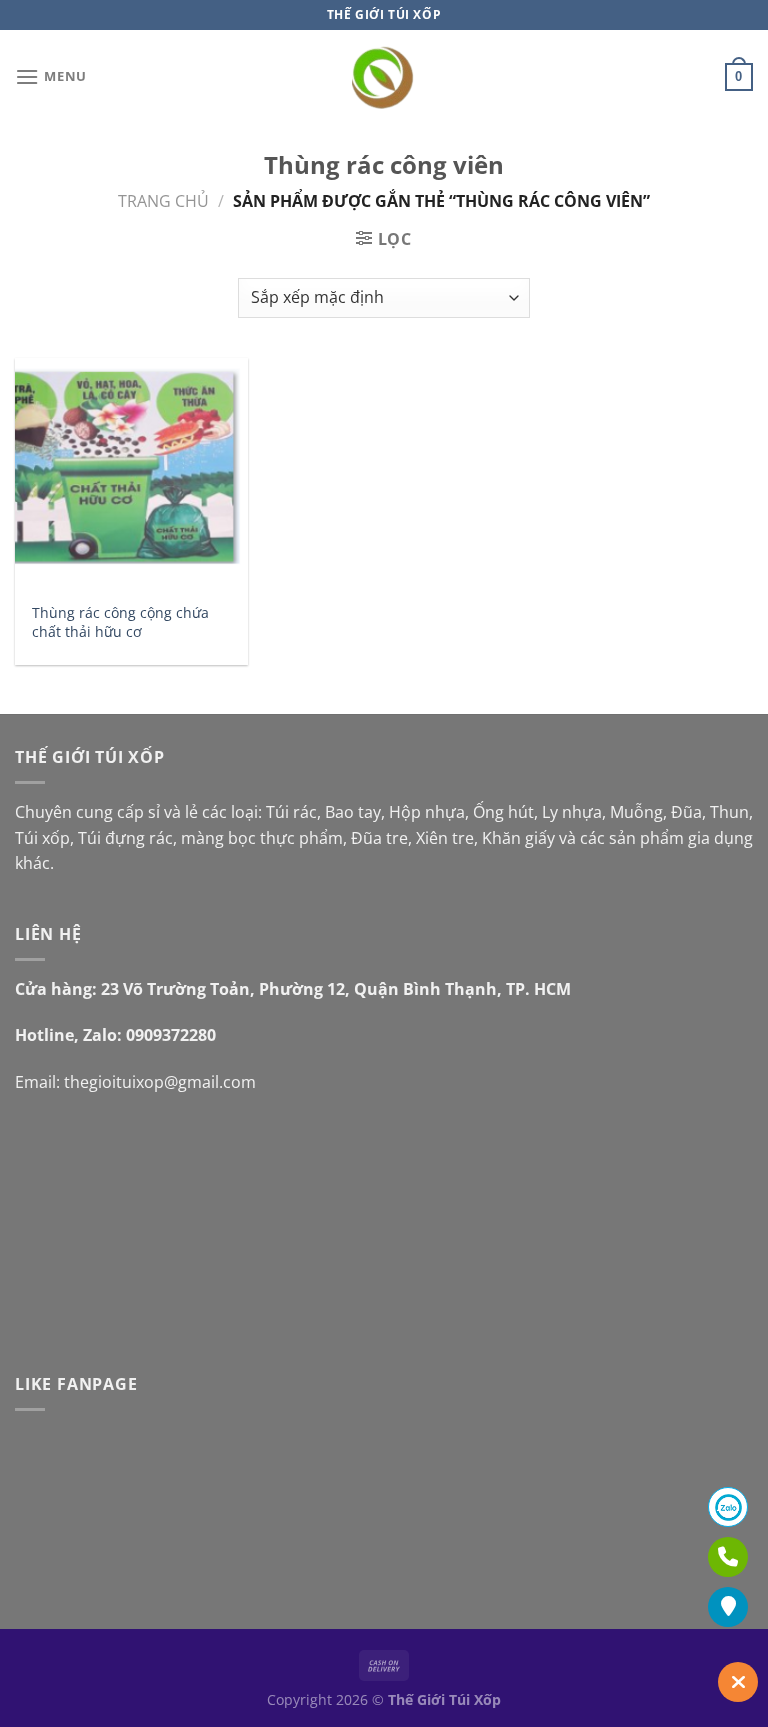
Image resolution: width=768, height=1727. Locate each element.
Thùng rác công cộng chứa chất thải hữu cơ (120, 622)
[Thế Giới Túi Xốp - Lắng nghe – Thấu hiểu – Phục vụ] (384, 77)
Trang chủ (163, 201)
